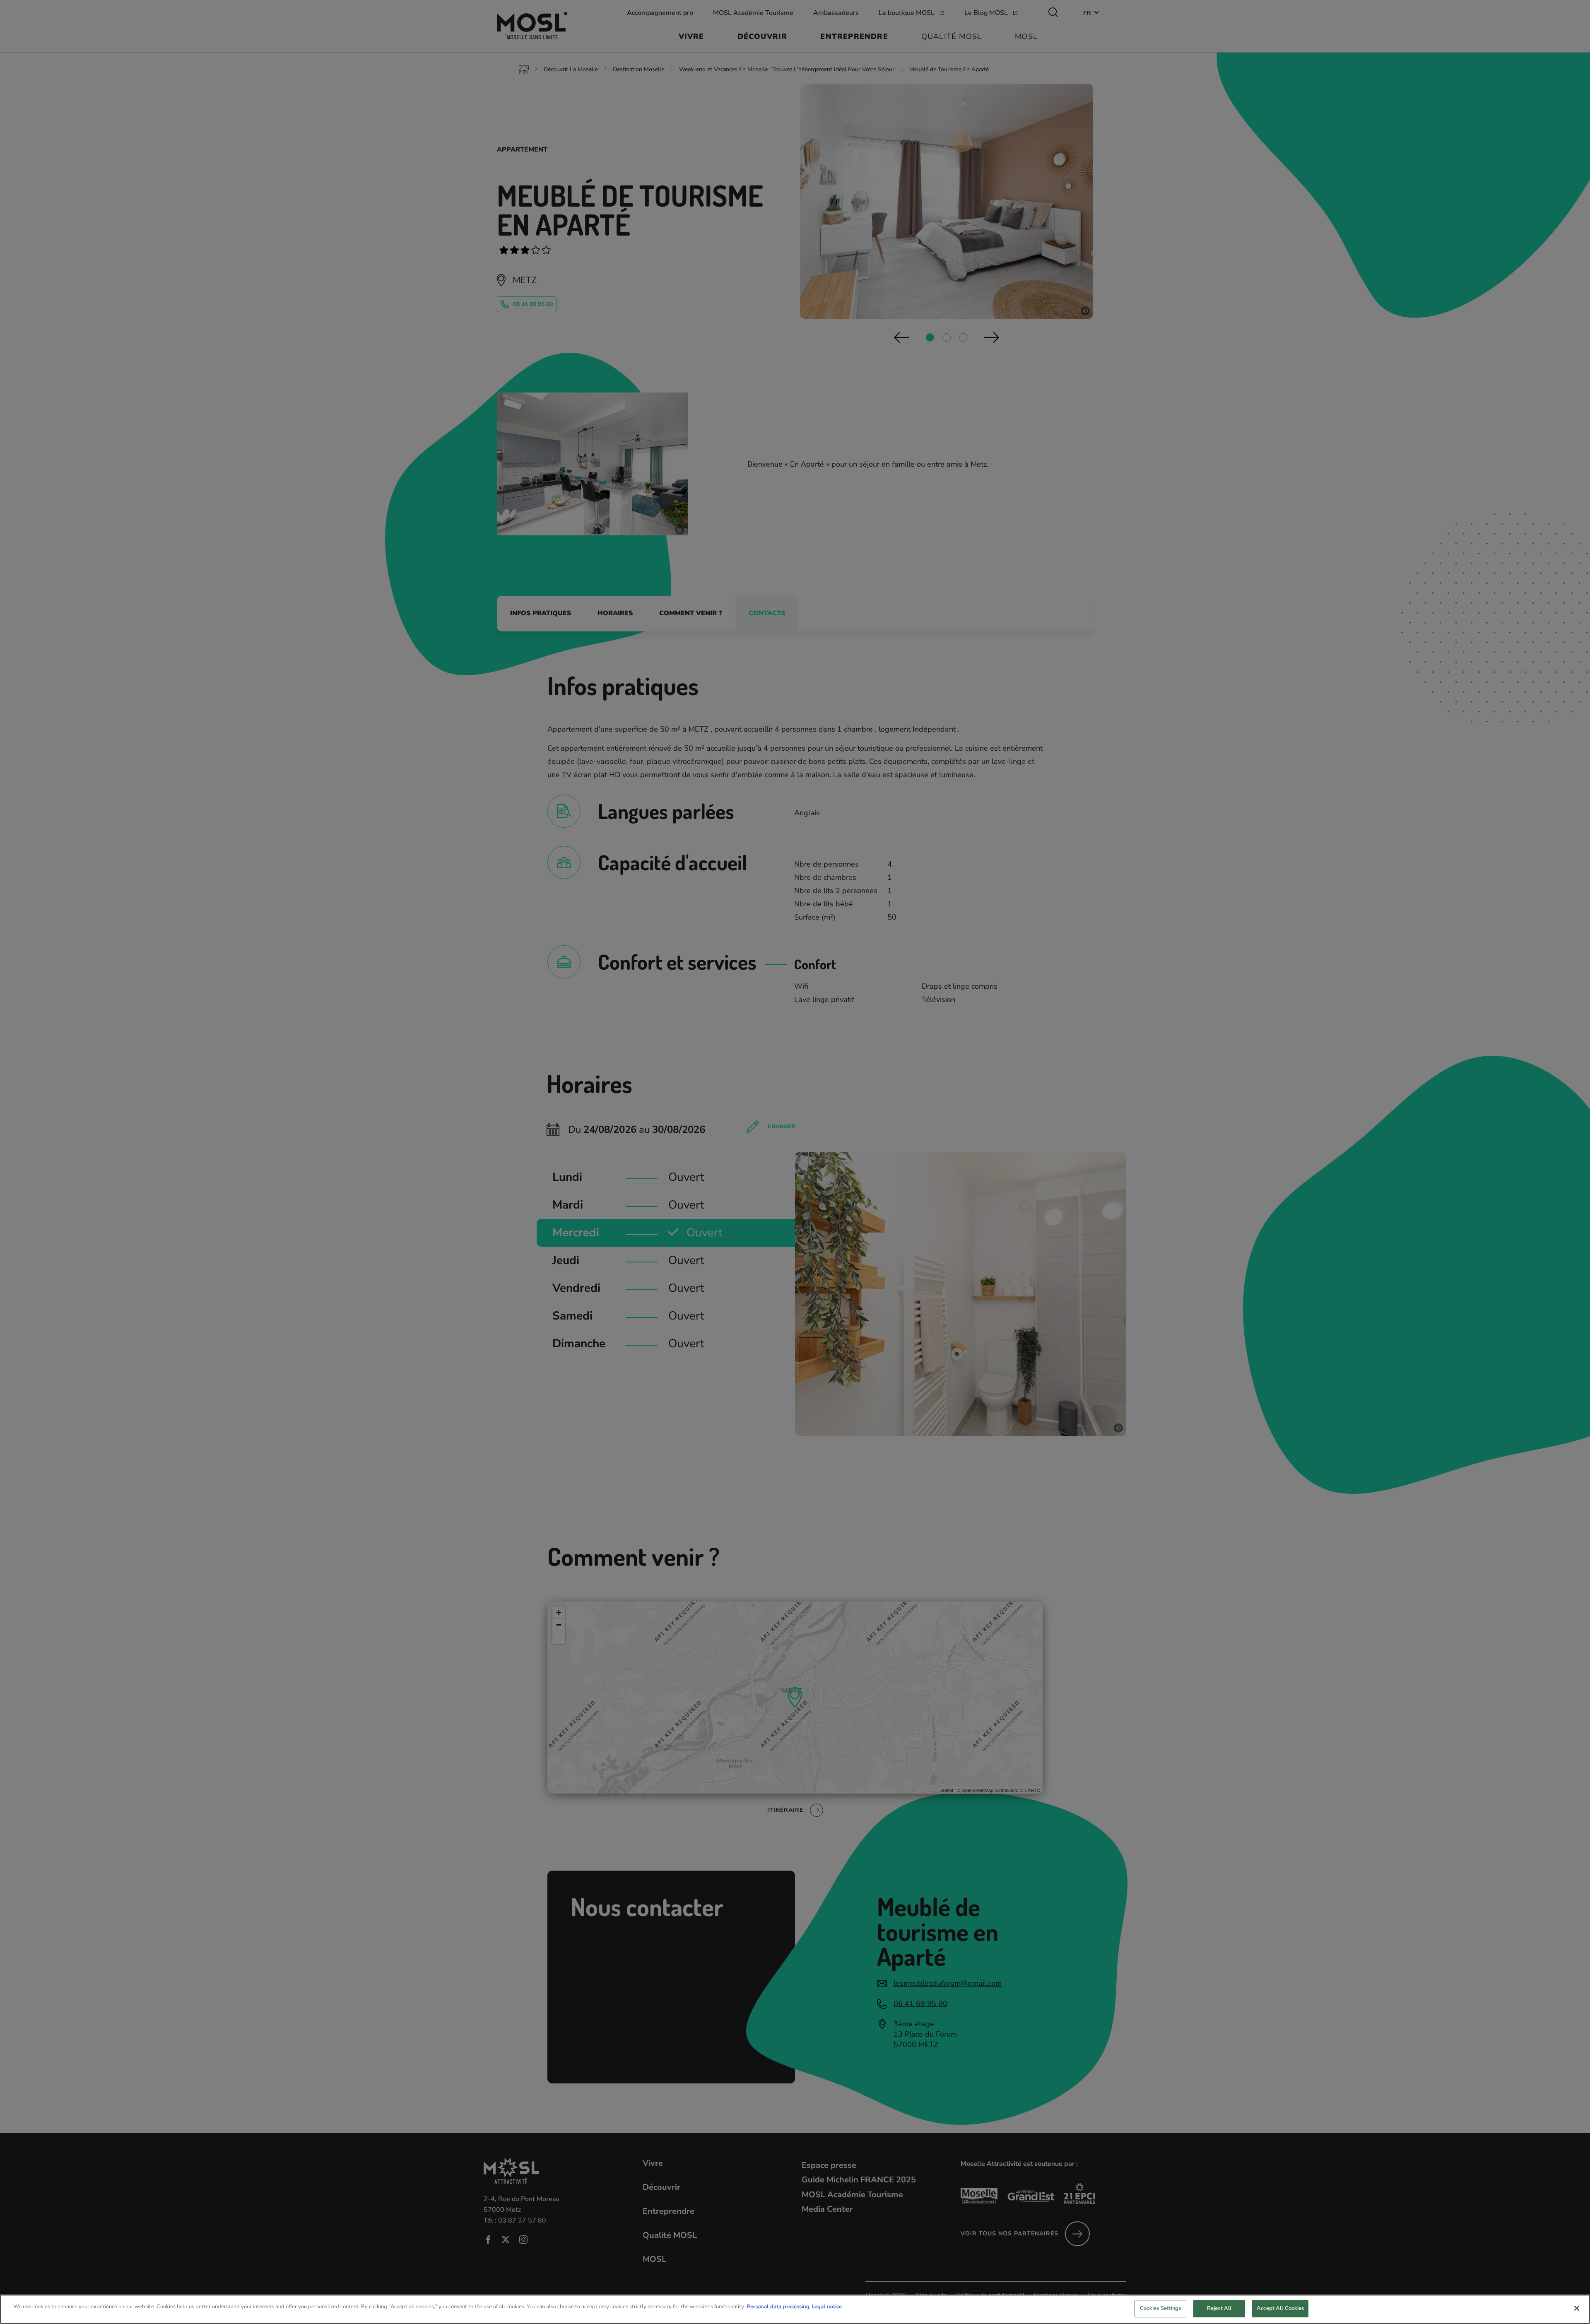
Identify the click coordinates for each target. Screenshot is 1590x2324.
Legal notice (827, 2307)
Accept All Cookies (1280, 2308)
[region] (795, 2309)
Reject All (1219, 2308)
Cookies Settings (1161, 2308)
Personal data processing (778, 2307)
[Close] (1577, 2308)
